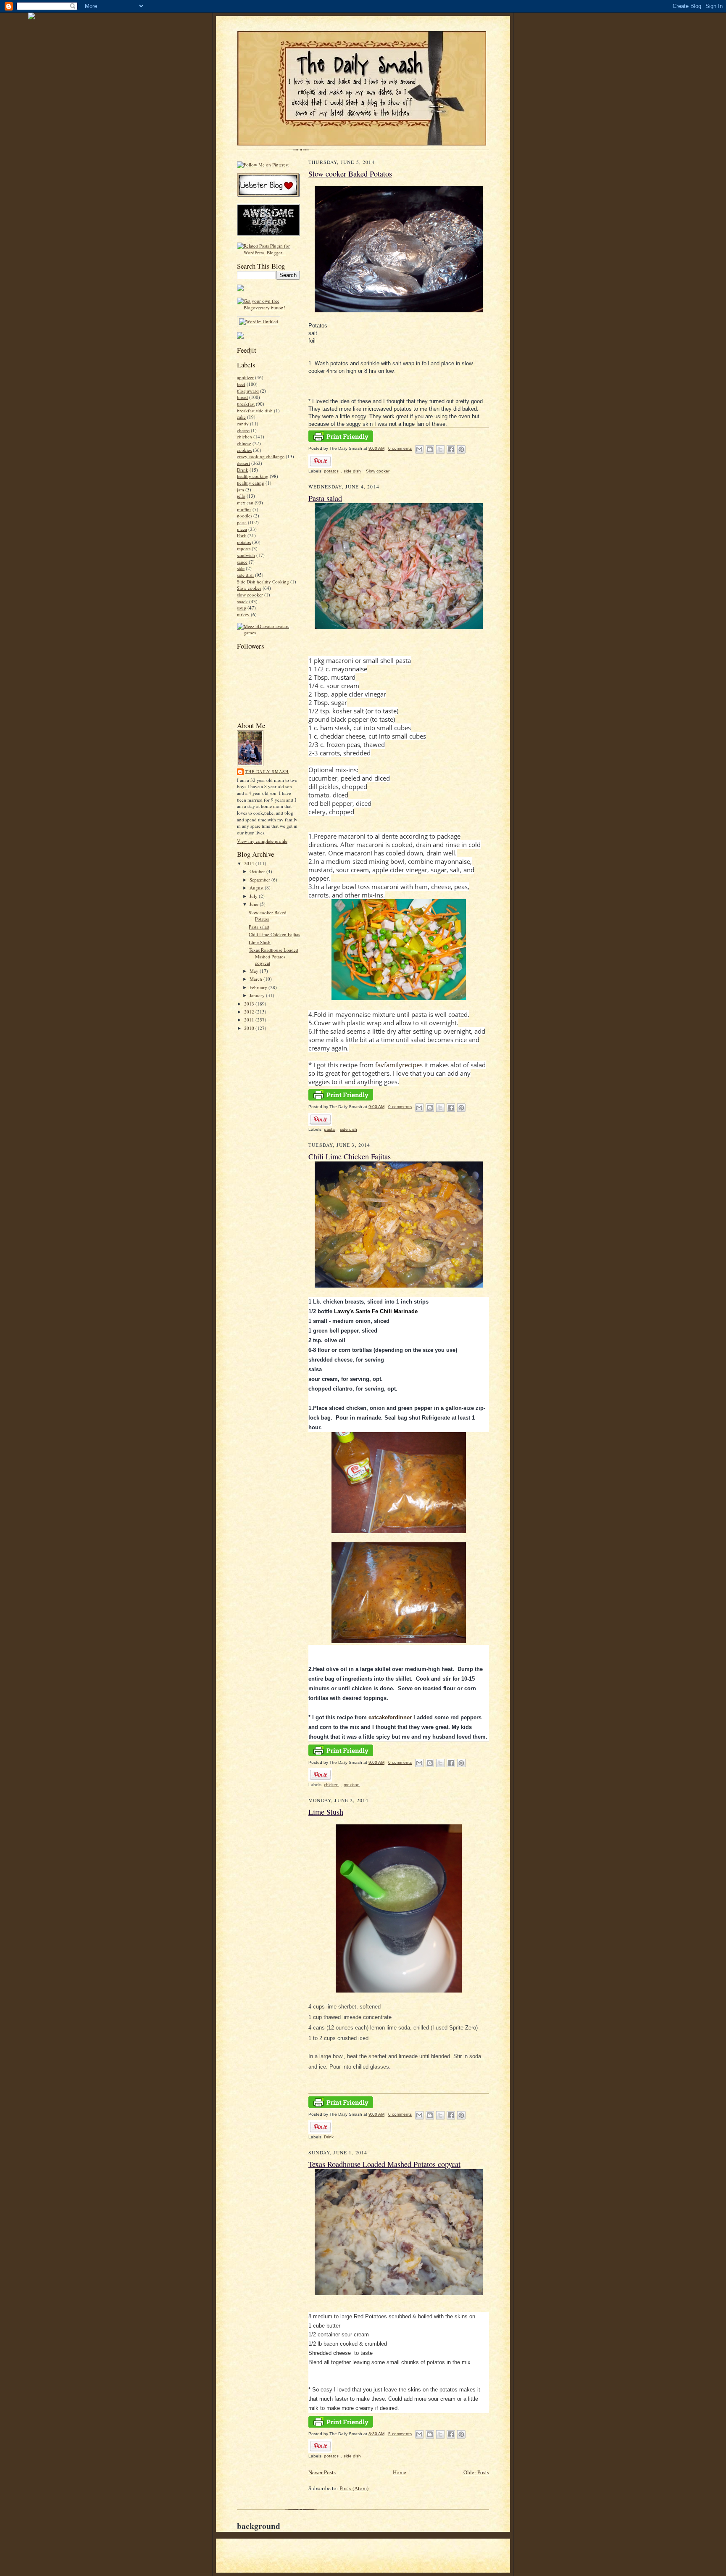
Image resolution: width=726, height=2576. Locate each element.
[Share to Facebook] (451, 449)
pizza (242, 529)
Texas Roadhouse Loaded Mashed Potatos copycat (274, 956)
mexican (245, 503)
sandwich (246, 555)
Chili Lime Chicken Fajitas (274, 934)
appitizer (245, 377)
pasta (242, 522)
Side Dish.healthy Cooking (263, 582)
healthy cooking (253, 476)
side (241, 568)
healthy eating (251, 483)
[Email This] (419, 449)
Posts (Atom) (354, 2488)
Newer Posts (322, 2472)
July (254, 896)
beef (241, 384)
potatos (244, 542)
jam (241, 490)
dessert (243, 463)
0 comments (400, 448)
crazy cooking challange (261, 456)
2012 (250, 1012)
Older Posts (476, 2472)
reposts (244, 548)
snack (242, 601)
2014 (250, 863)
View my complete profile (262, 841)
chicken (245, 437)
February (259, 987)
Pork (242, 535)
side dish (245, 575)
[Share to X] (440, 449)
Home (400, 2472)
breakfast (246, 404)
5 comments (400, 2434)
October (258, 871)
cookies (244, 450)
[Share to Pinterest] (461, 449)
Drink (243, 470)
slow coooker (250, 595)
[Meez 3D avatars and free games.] (268, 632)
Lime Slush (260, 942)
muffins (244, 509)
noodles (245, 516)
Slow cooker (249, 588)
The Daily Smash (267, 771)
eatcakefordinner (390, 1717)
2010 (250, 1028)
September (260, 880)
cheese (243, 430)
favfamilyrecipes (399, 1065)
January (258, 995)
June (255, 904)
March (256, 979)
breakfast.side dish (255, 410)
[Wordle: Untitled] (259, 321)
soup (242, 608)
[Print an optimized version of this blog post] (341, 441)
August (257, 888)
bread (242, 397)
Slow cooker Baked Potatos (268, 916)
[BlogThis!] (430, 449)
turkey (243, 614)
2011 (250, 1020)
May (255, 971)
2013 (250, 1004)
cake (241, 417)
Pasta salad (259, 927)
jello (241, 496)
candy (243, 424)
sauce (242, 562)
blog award (248, 391)
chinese (244, 443)
